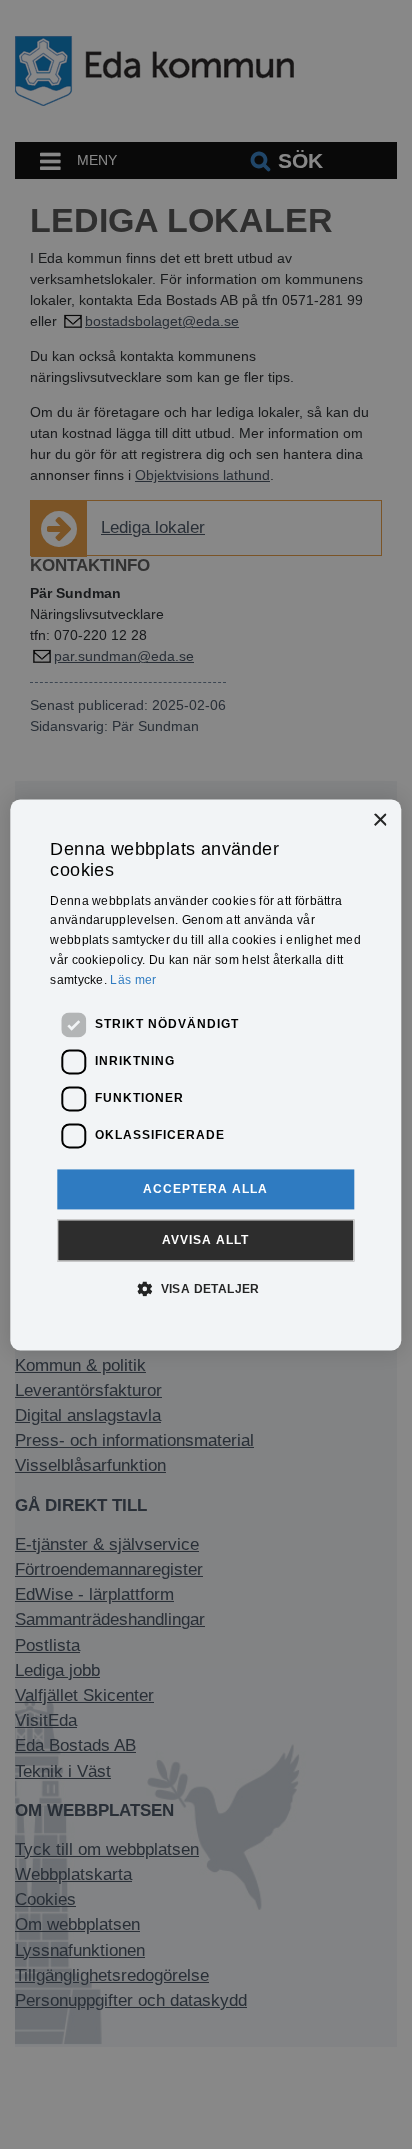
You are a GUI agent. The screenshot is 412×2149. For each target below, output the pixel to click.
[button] (206, 1288)
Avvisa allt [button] (205, 1240)
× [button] (379, 820)
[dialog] (205, 1074)
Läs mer (133, 980)
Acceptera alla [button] (205, 1189)
